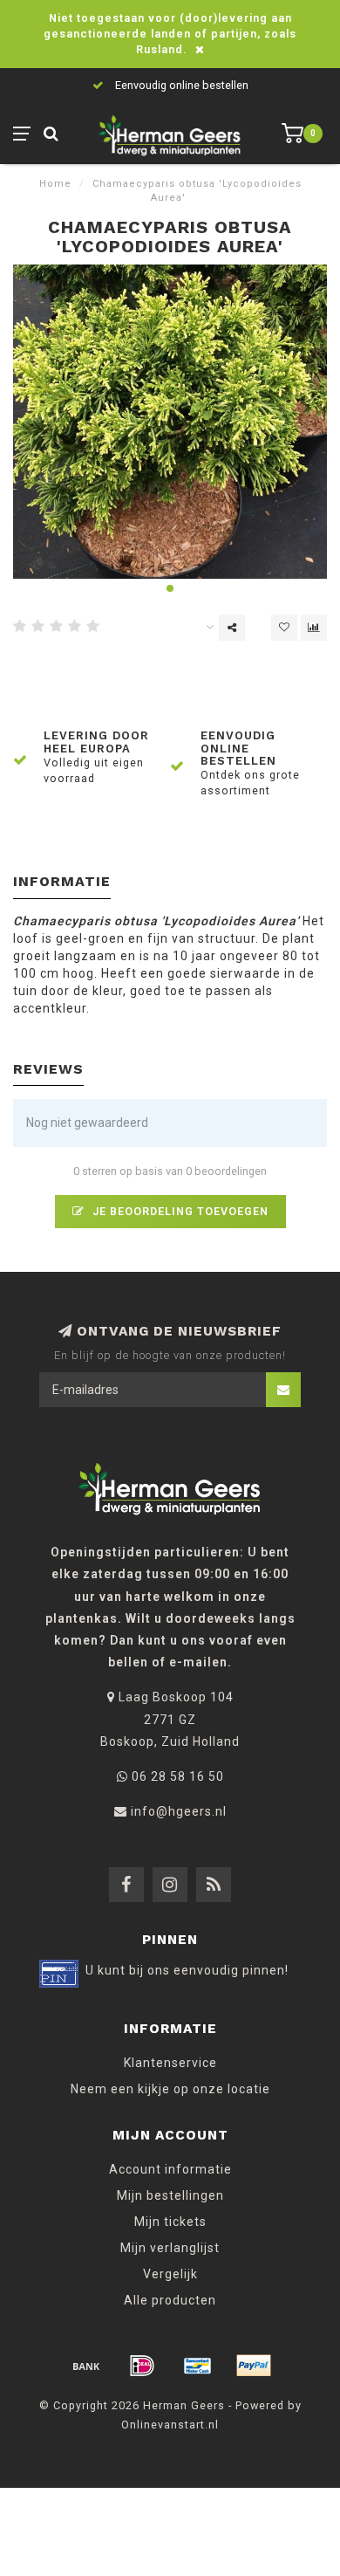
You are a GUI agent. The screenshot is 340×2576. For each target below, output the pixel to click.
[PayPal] (254, 2366)
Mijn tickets (170, 2222)
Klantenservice (170, 2063)
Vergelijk (170, 2274)
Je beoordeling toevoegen (179, 1211)
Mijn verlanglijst (170, 2248)
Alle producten (170, 2300)
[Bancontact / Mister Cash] (198, 2366)
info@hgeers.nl (179, 1811)
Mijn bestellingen (170, 2195)
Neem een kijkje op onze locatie (170, 2089)
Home (55, 184)
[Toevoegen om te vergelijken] (314, 628)
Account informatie (170, 2169)
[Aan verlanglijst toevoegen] (284, 628)
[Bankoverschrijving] (86, 2366)
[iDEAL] (142, 2366)
